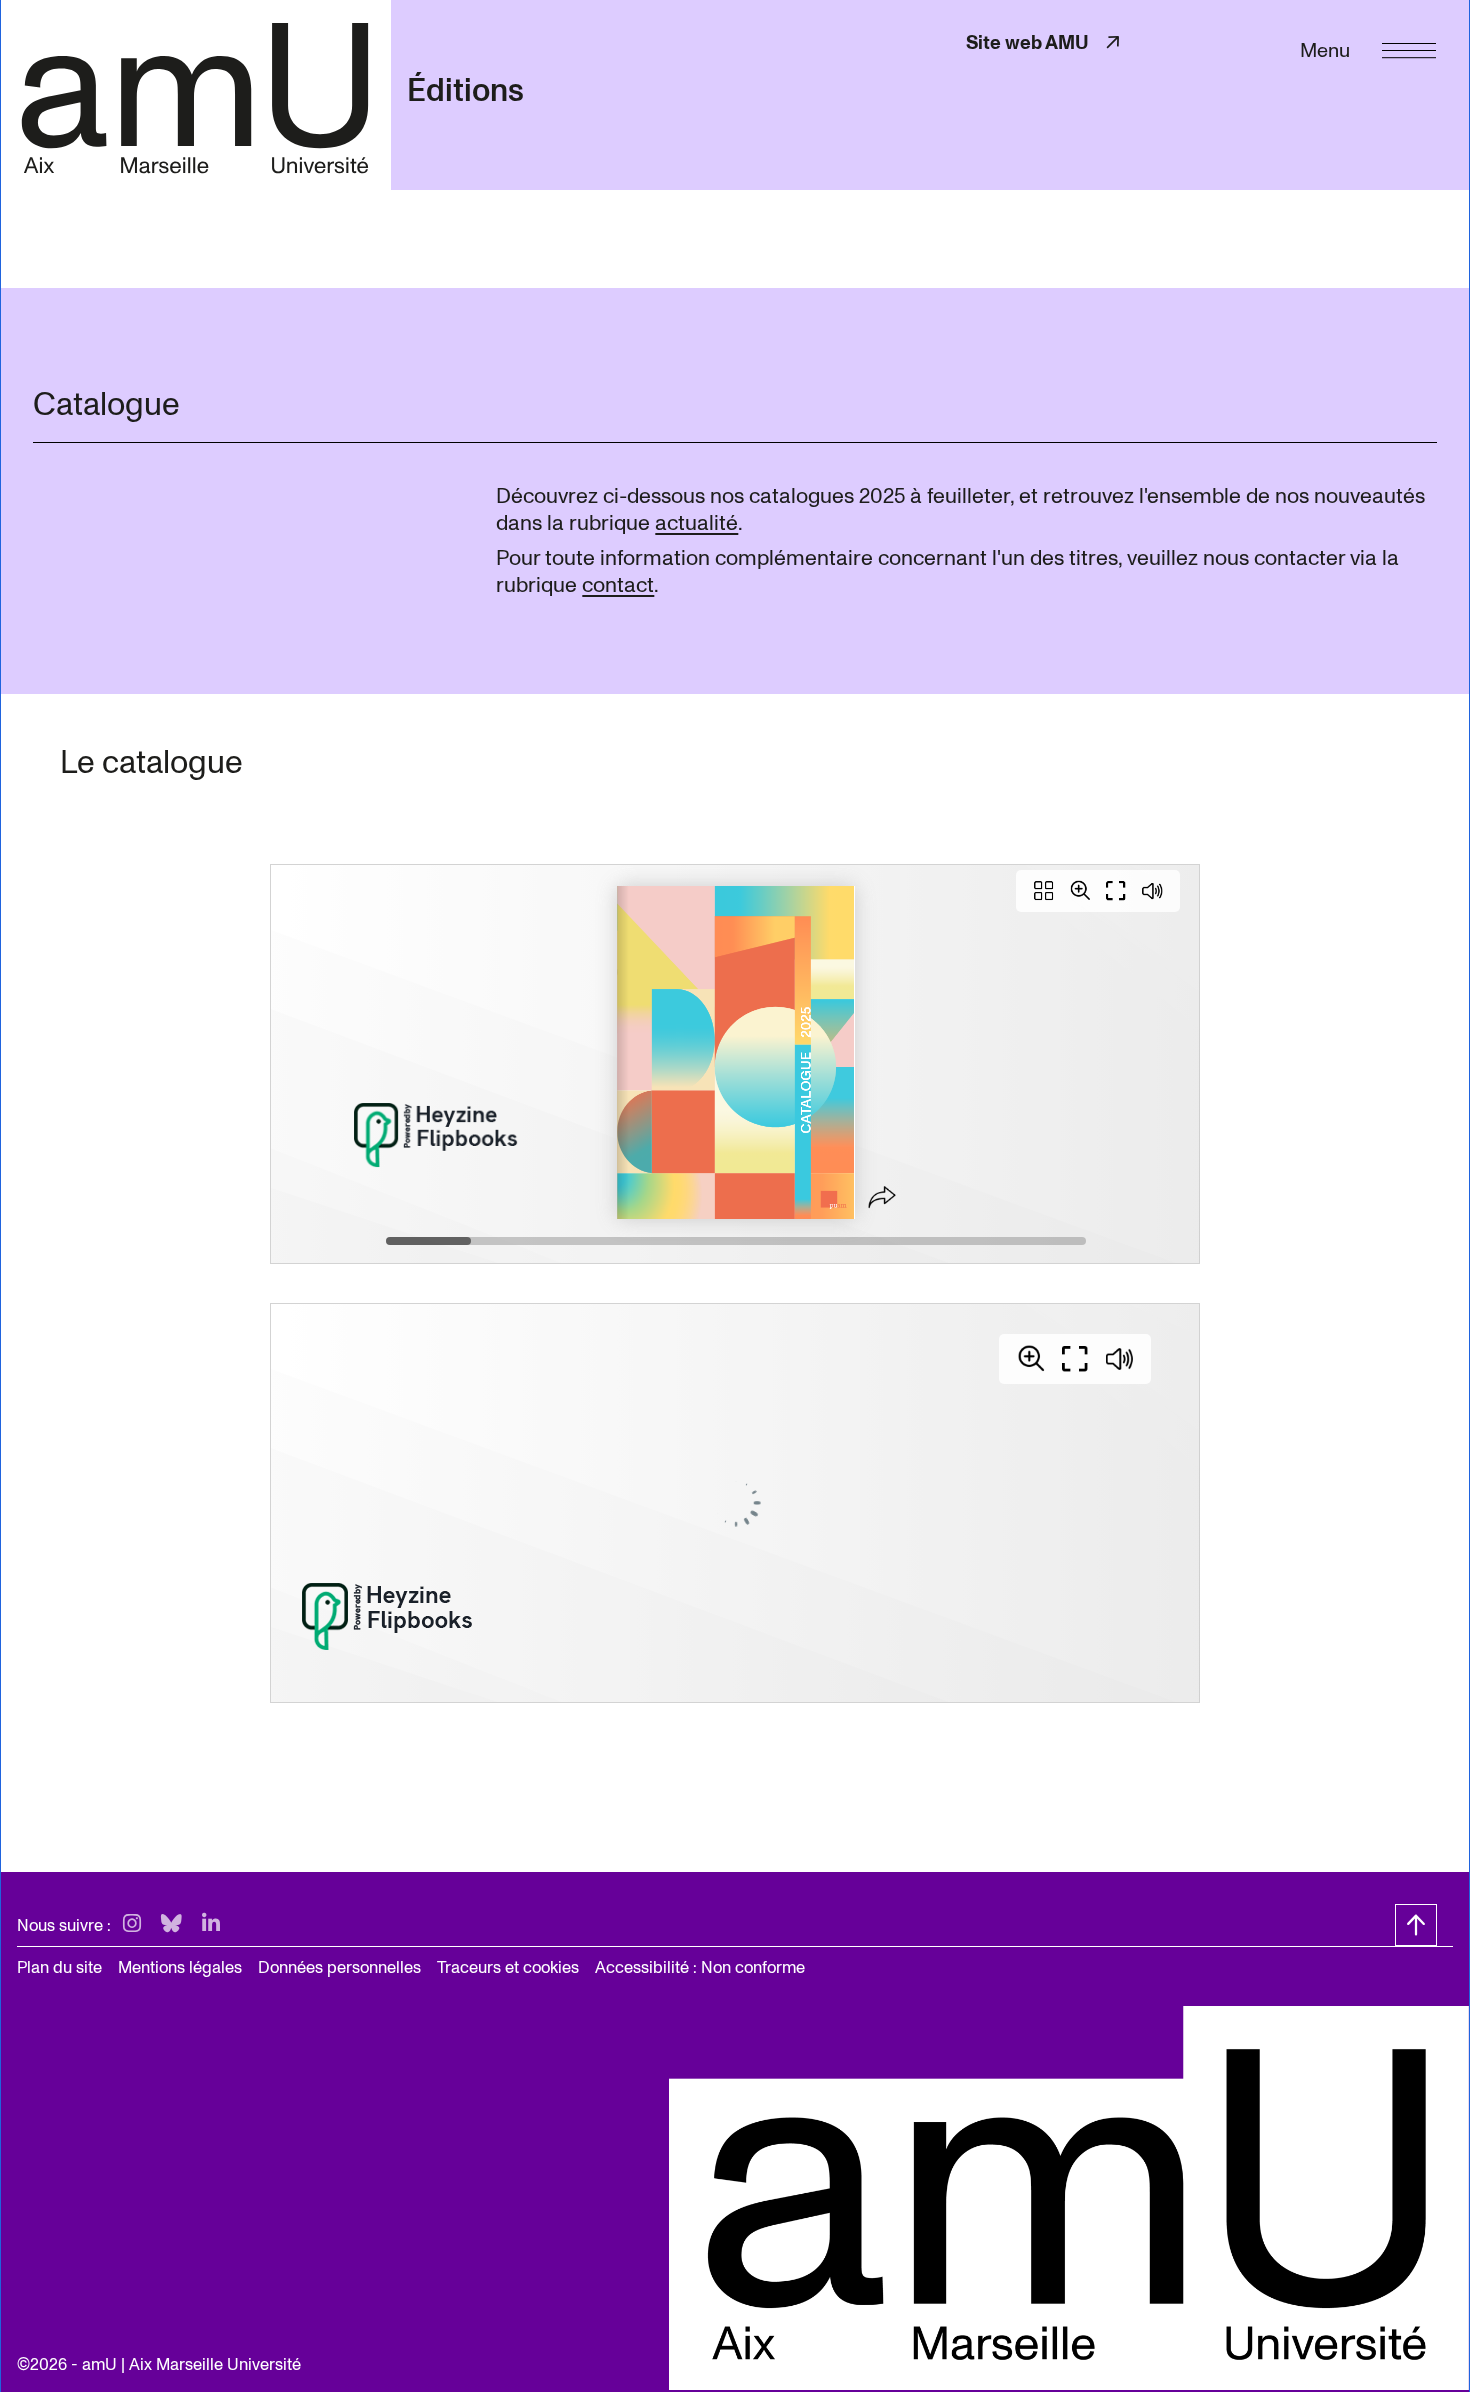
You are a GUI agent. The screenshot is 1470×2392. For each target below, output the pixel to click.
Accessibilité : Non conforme (700, 1967)
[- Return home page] (195, 94)
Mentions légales (180, 1967)
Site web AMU (1045, 42)
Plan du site (59, 1967)
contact (618, 585)
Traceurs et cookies (508, 1967)
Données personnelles (339, 1967)
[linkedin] (211, 1924)
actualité (696, 523)
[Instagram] (132, 1924)
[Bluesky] (171, 1924)
